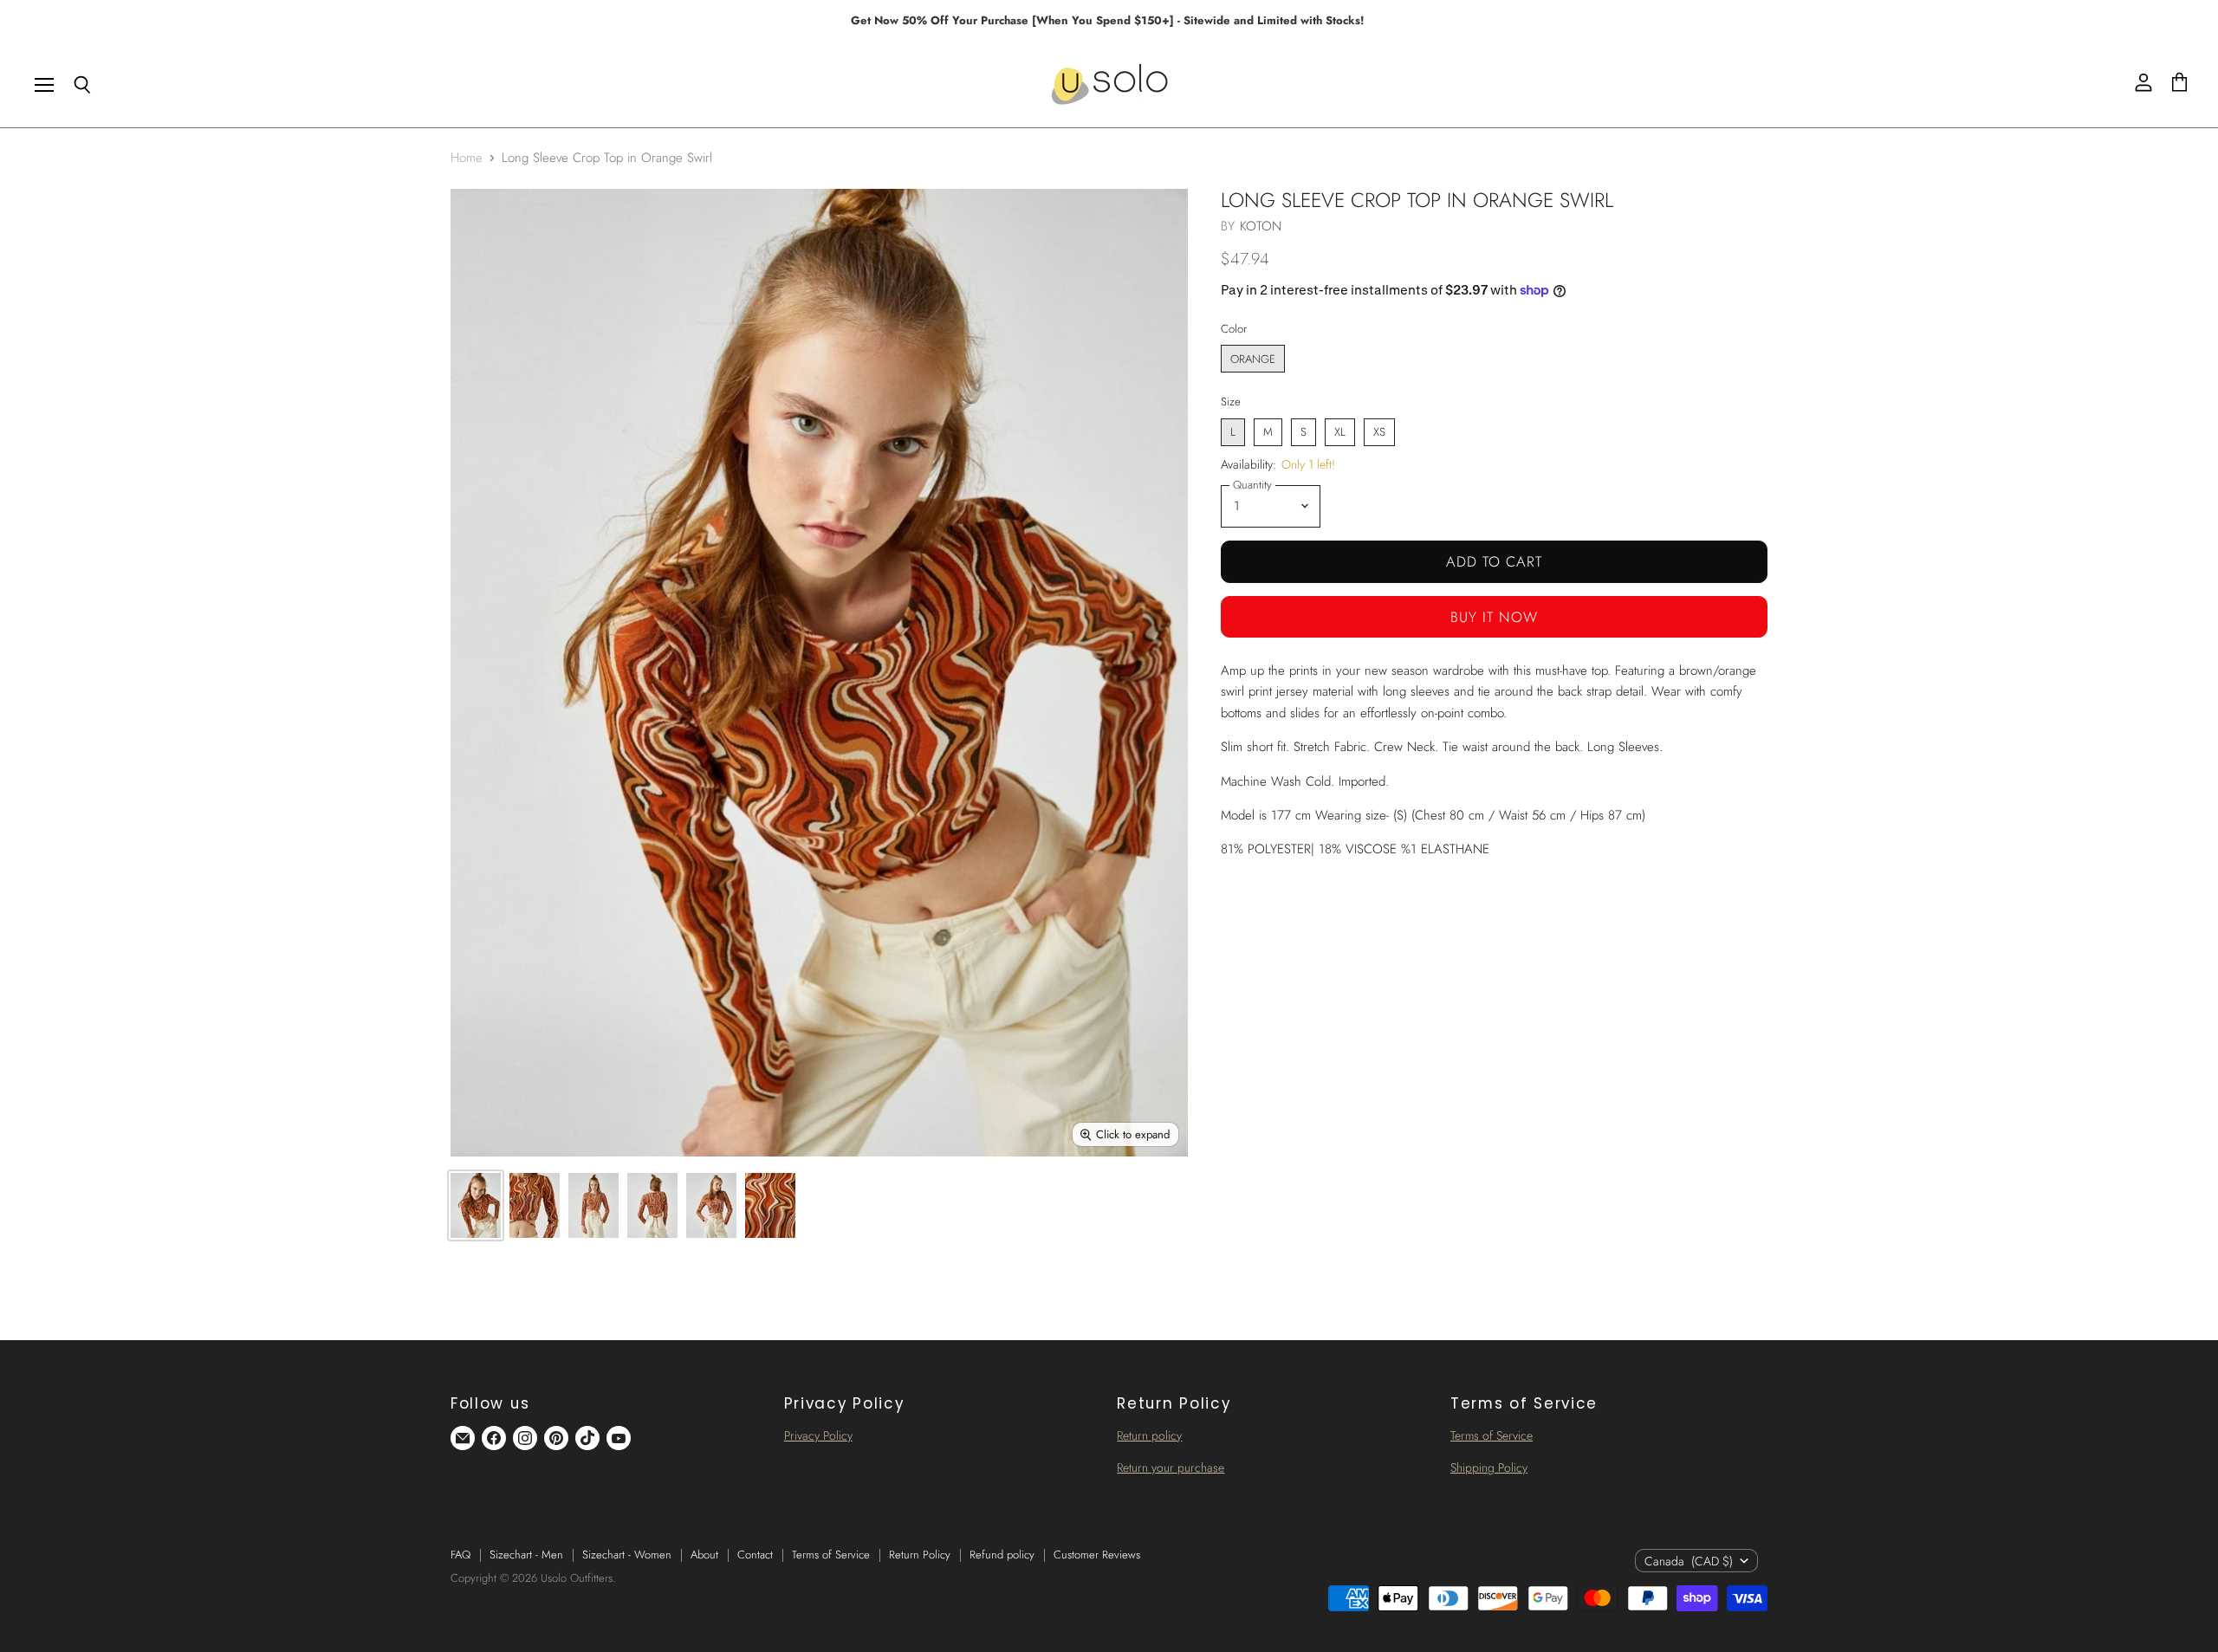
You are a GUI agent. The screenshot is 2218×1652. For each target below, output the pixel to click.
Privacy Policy (818, 1435)
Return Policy (920, 1555)
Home (467, 158)
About (704, 1555)
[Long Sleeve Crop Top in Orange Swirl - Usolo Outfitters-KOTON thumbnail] (476, 1205)
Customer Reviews (1097, 1555)
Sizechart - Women (627, 1555)
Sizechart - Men (526, 1555)
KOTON (1261, 226)
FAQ (460, 1555)
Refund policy (1002, 1555)
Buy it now (1494, 617)
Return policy (1149, 1435)
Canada (1689, 1561)
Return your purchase (1171, 1467)
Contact (755, 1555)
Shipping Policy (1489, 1467)
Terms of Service (1492, 1435)
